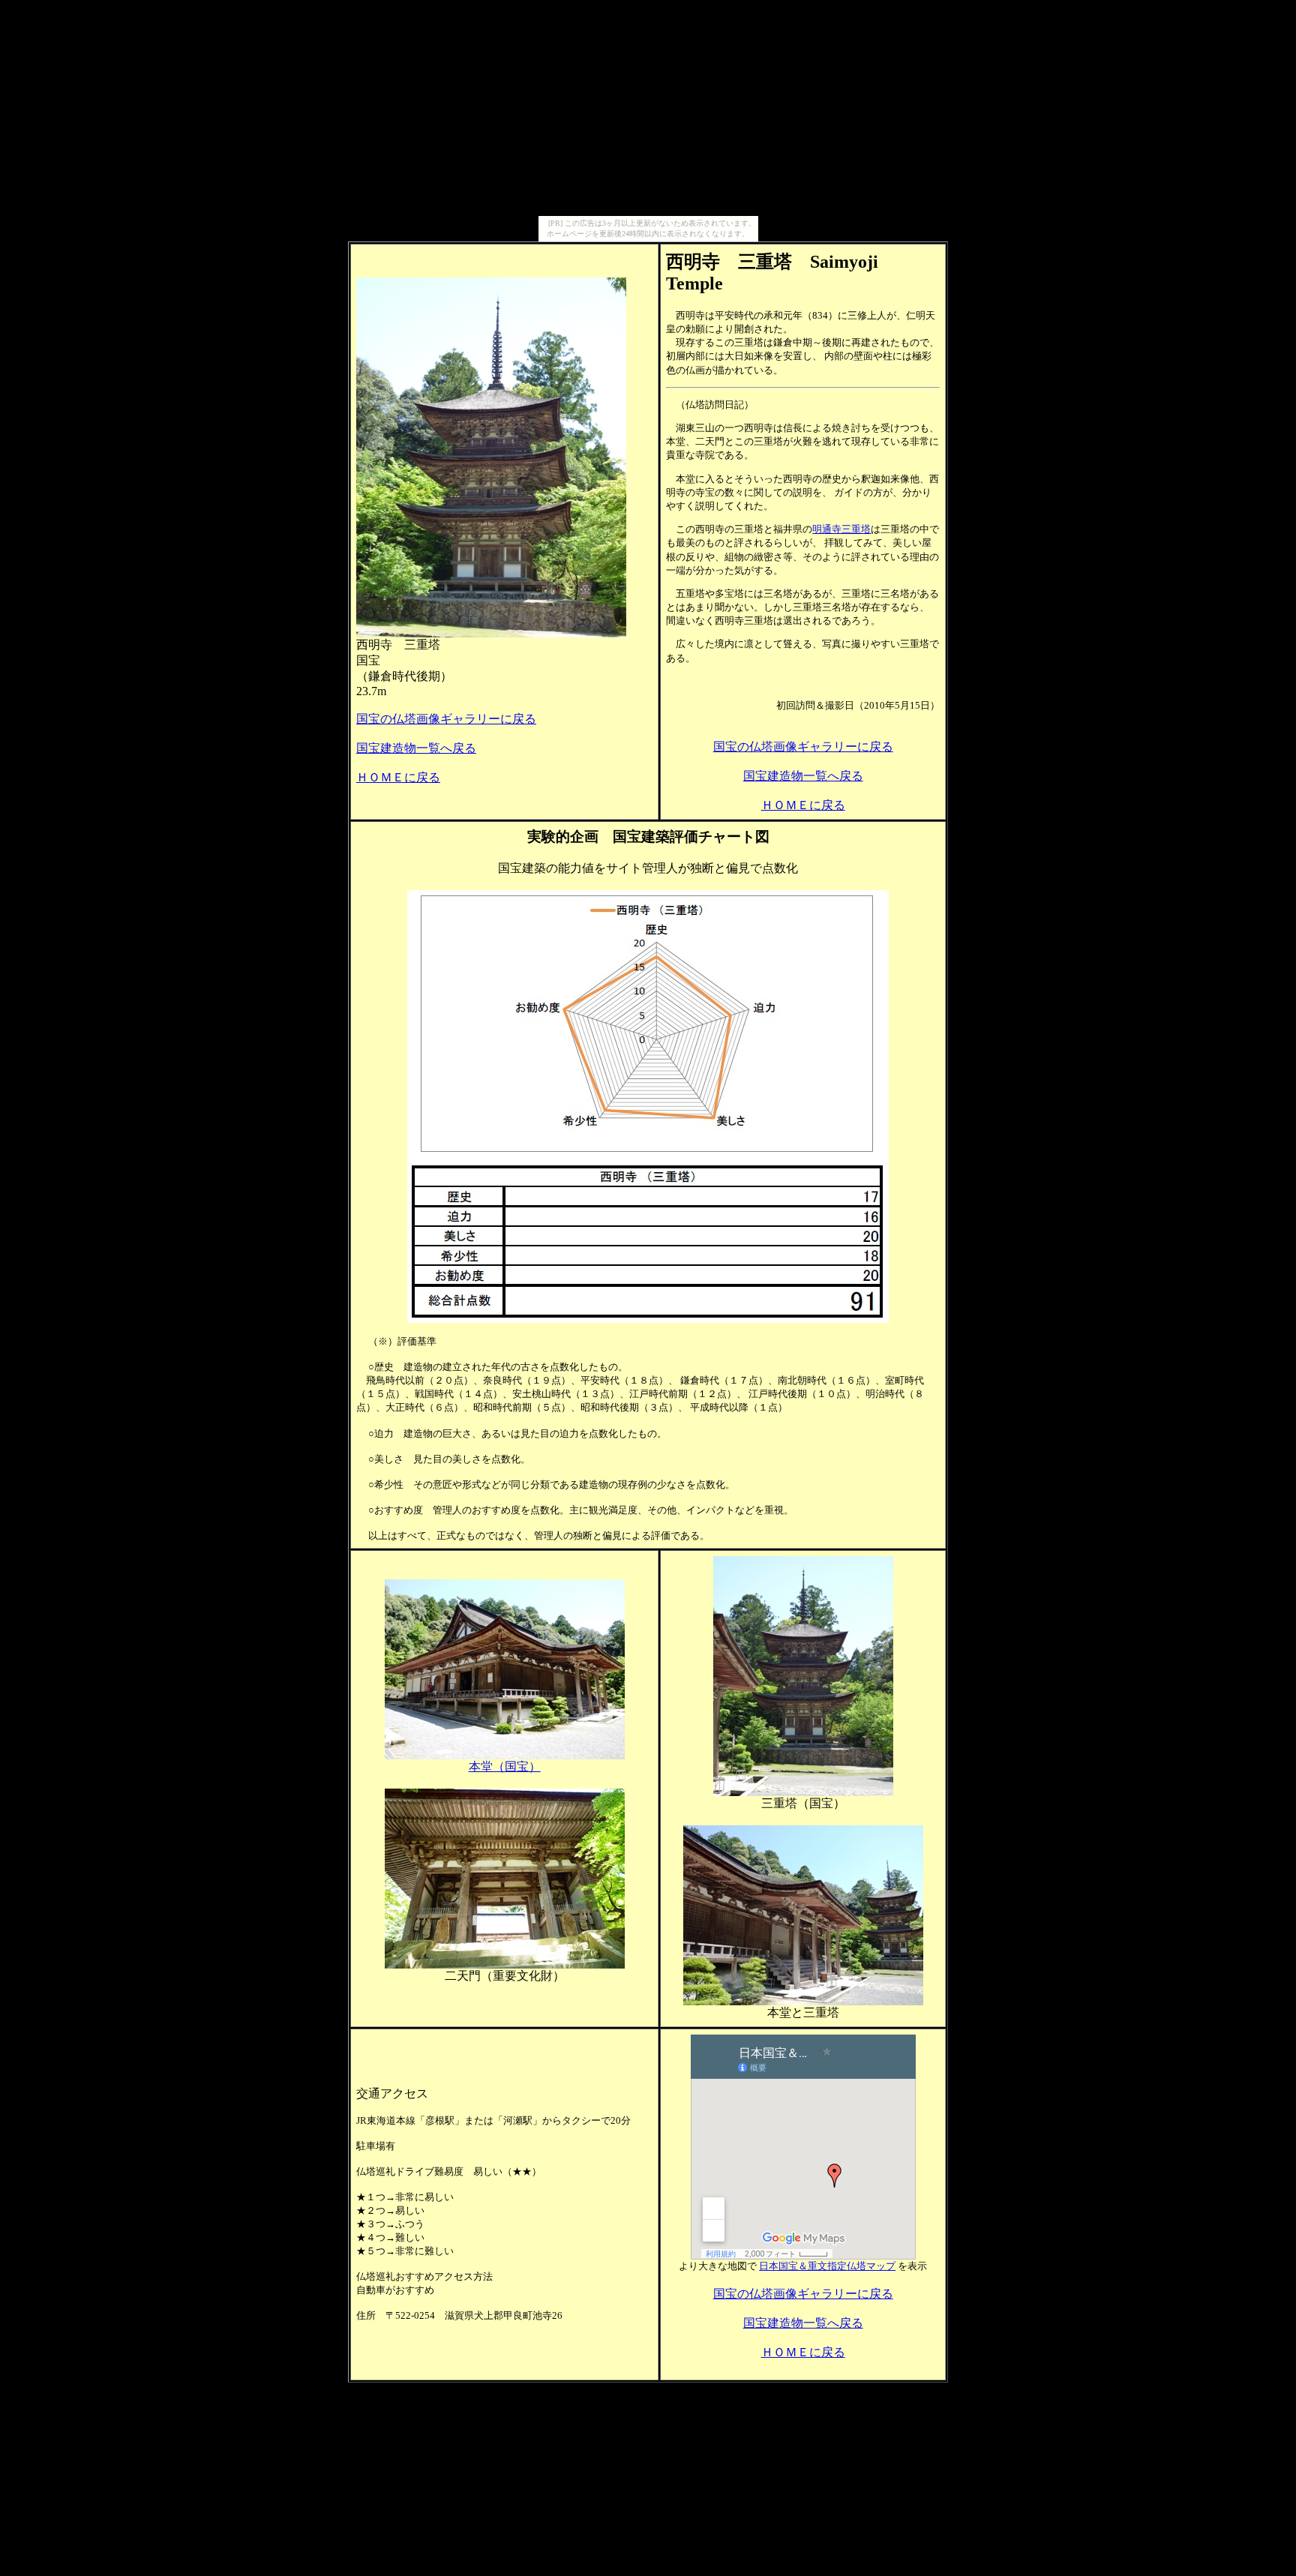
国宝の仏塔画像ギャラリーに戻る (446, 719)
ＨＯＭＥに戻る (398, 777)
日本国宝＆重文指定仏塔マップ (827, 2266)
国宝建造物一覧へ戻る (416, 748)
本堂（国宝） (505, 1766)
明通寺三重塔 (841, 529)
